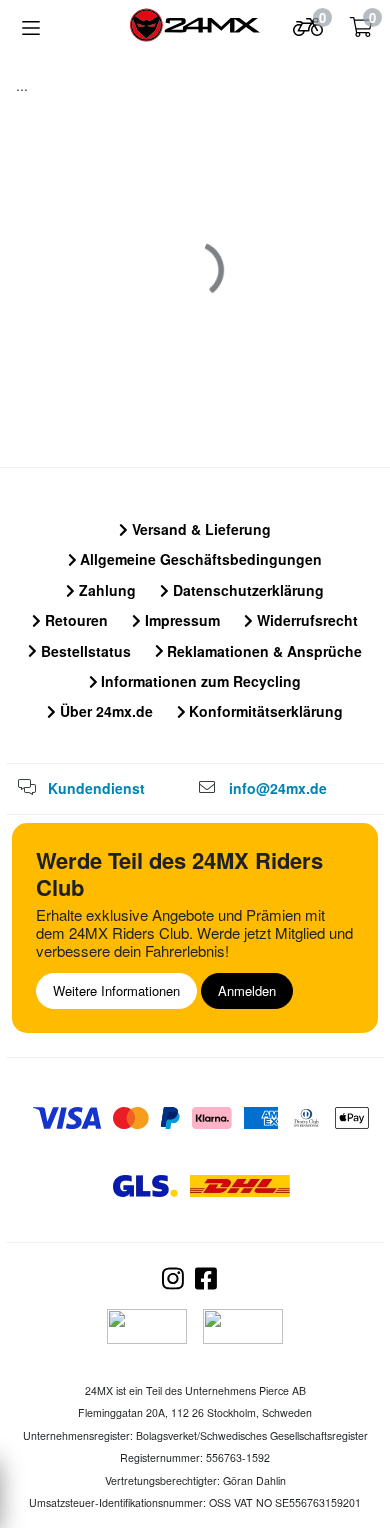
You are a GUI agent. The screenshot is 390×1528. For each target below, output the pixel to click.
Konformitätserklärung (264, 711)
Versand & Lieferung (199, 529)
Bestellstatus (84, 651)
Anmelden (247, 990)
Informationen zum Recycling (199, 681)
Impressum (180, 620)
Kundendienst (96, 788)
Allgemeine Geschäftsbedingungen (199, 559)
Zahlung (105, 590)
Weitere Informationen (116, 990)
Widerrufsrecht (305, 620)
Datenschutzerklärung (246, 590)
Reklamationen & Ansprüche (262, 651)
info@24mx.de (278, 788)
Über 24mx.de (104, 711)
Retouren (74, 620)
